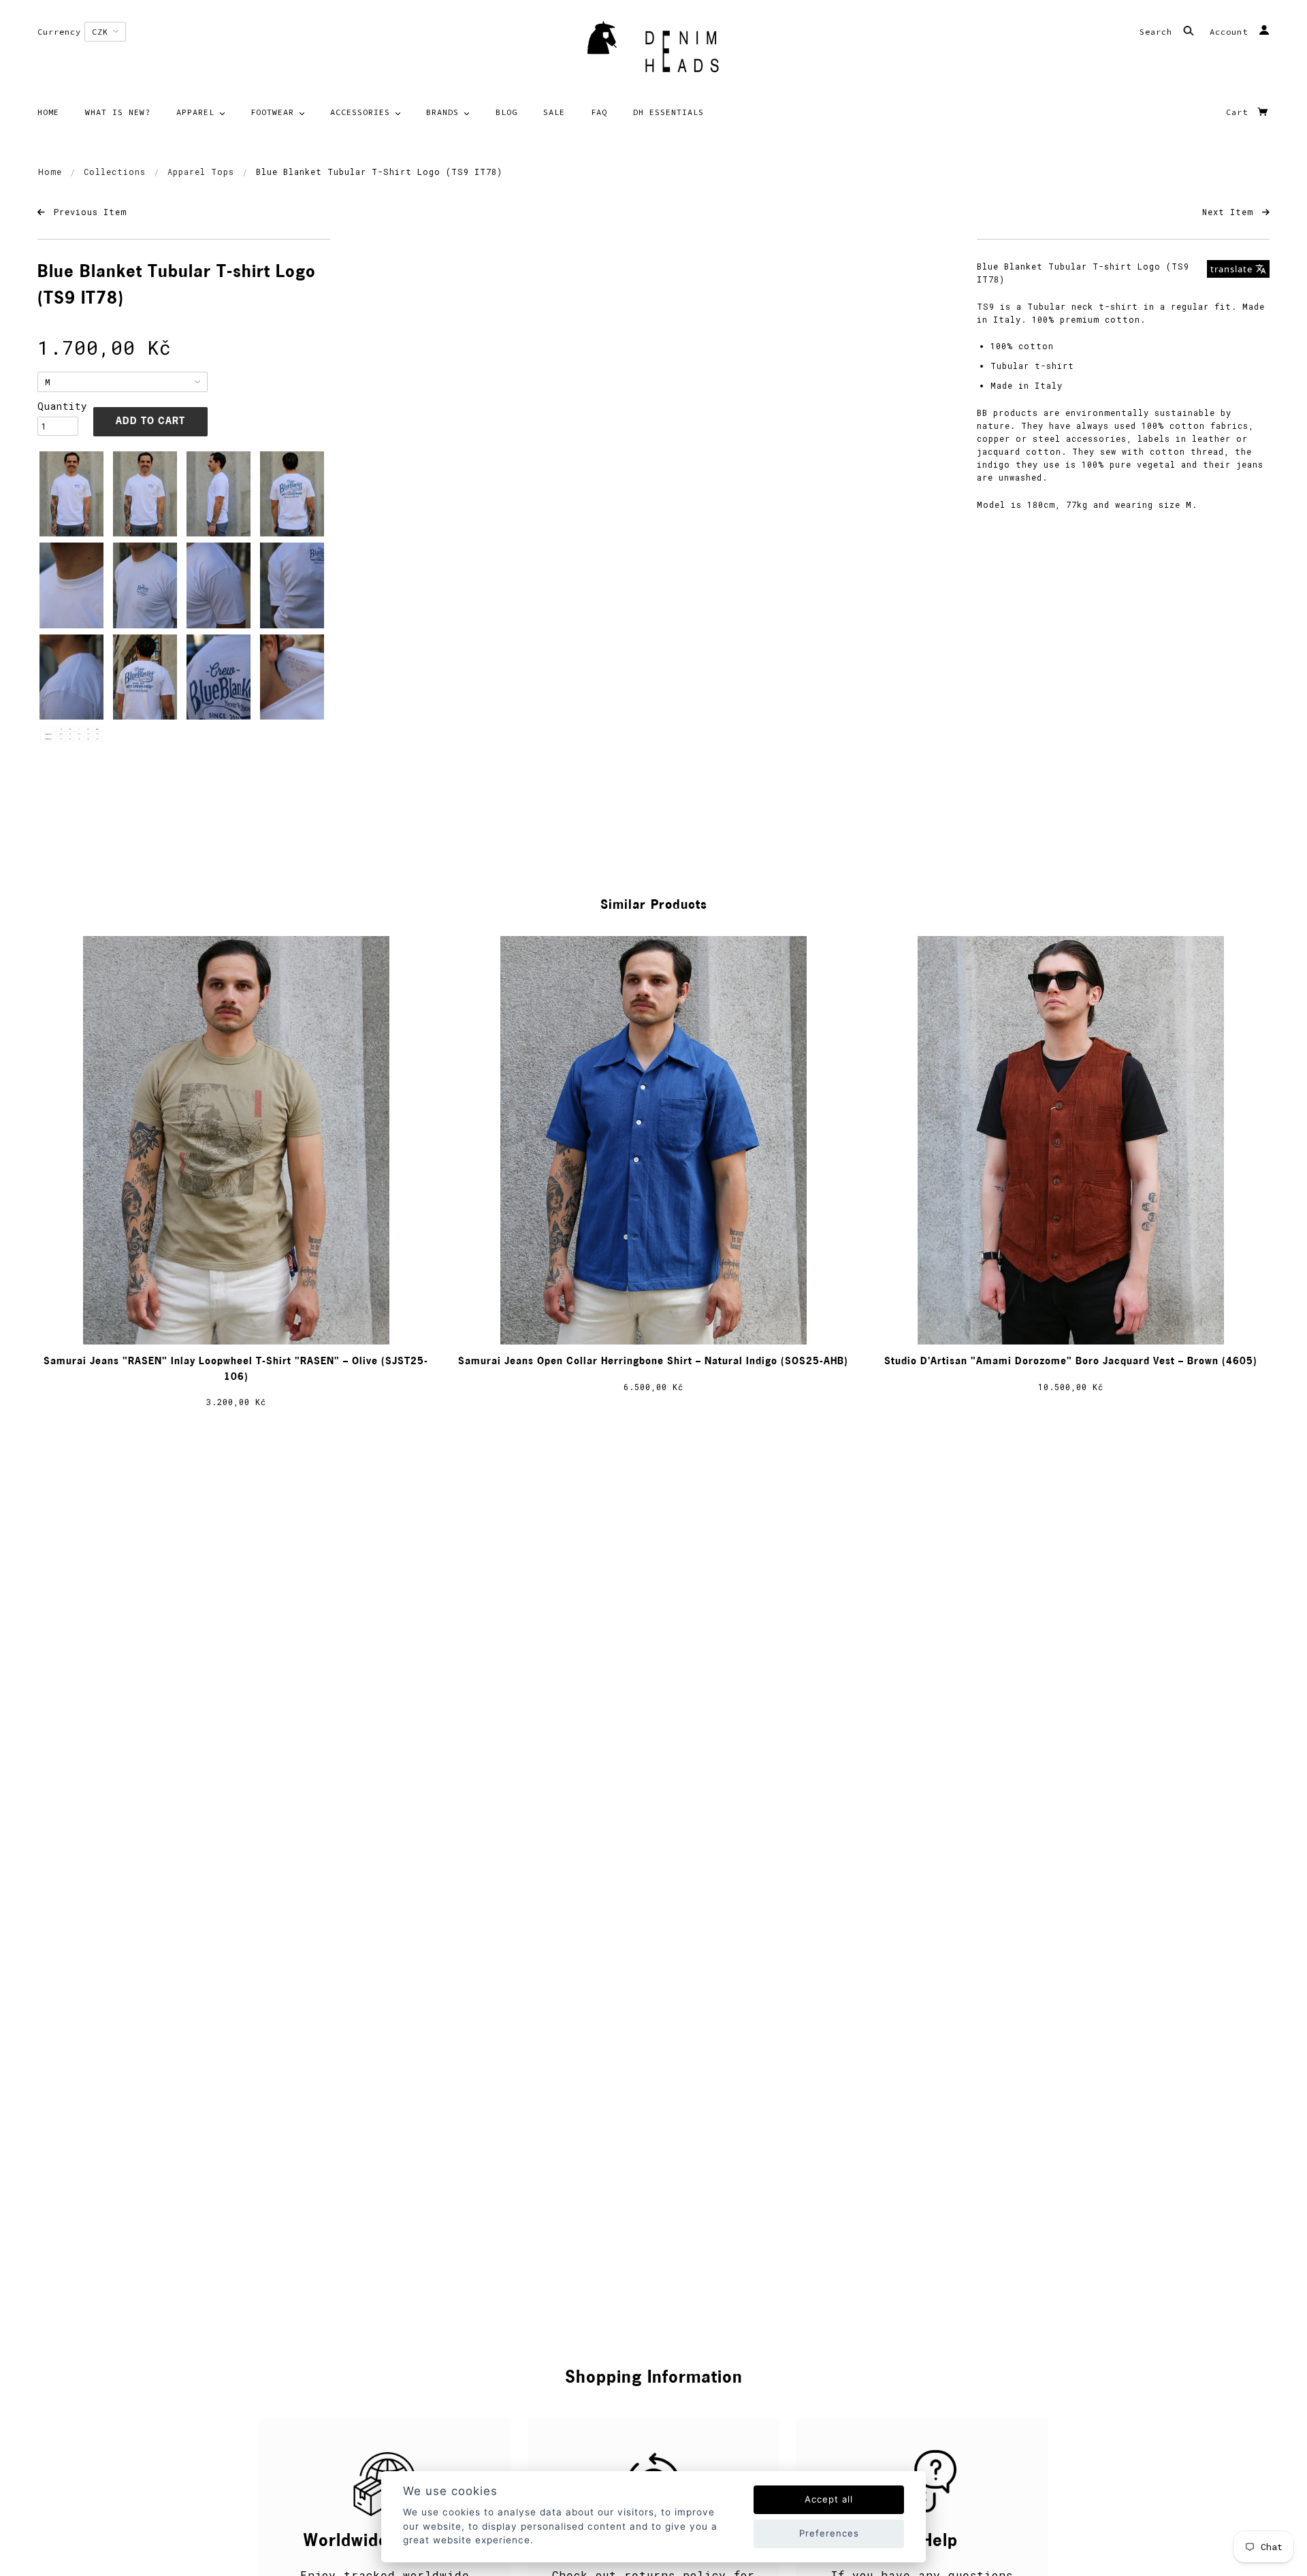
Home (50, 172)
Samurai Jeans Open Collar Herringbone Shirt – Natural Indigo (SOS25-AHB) (653, 1362)
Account (1231, 32)
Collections (115, 172)
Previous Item (87, 212)
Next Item (1230, 212)
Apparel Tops (201, 172)
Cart (1240, 112)
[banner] (653, 51)
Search (1159, 32)
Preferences (829, 2533)
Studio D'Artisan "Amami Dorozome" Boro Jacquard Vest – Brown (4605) (1071, 1362)
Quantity (58, 406)
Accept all (829, 2499)
